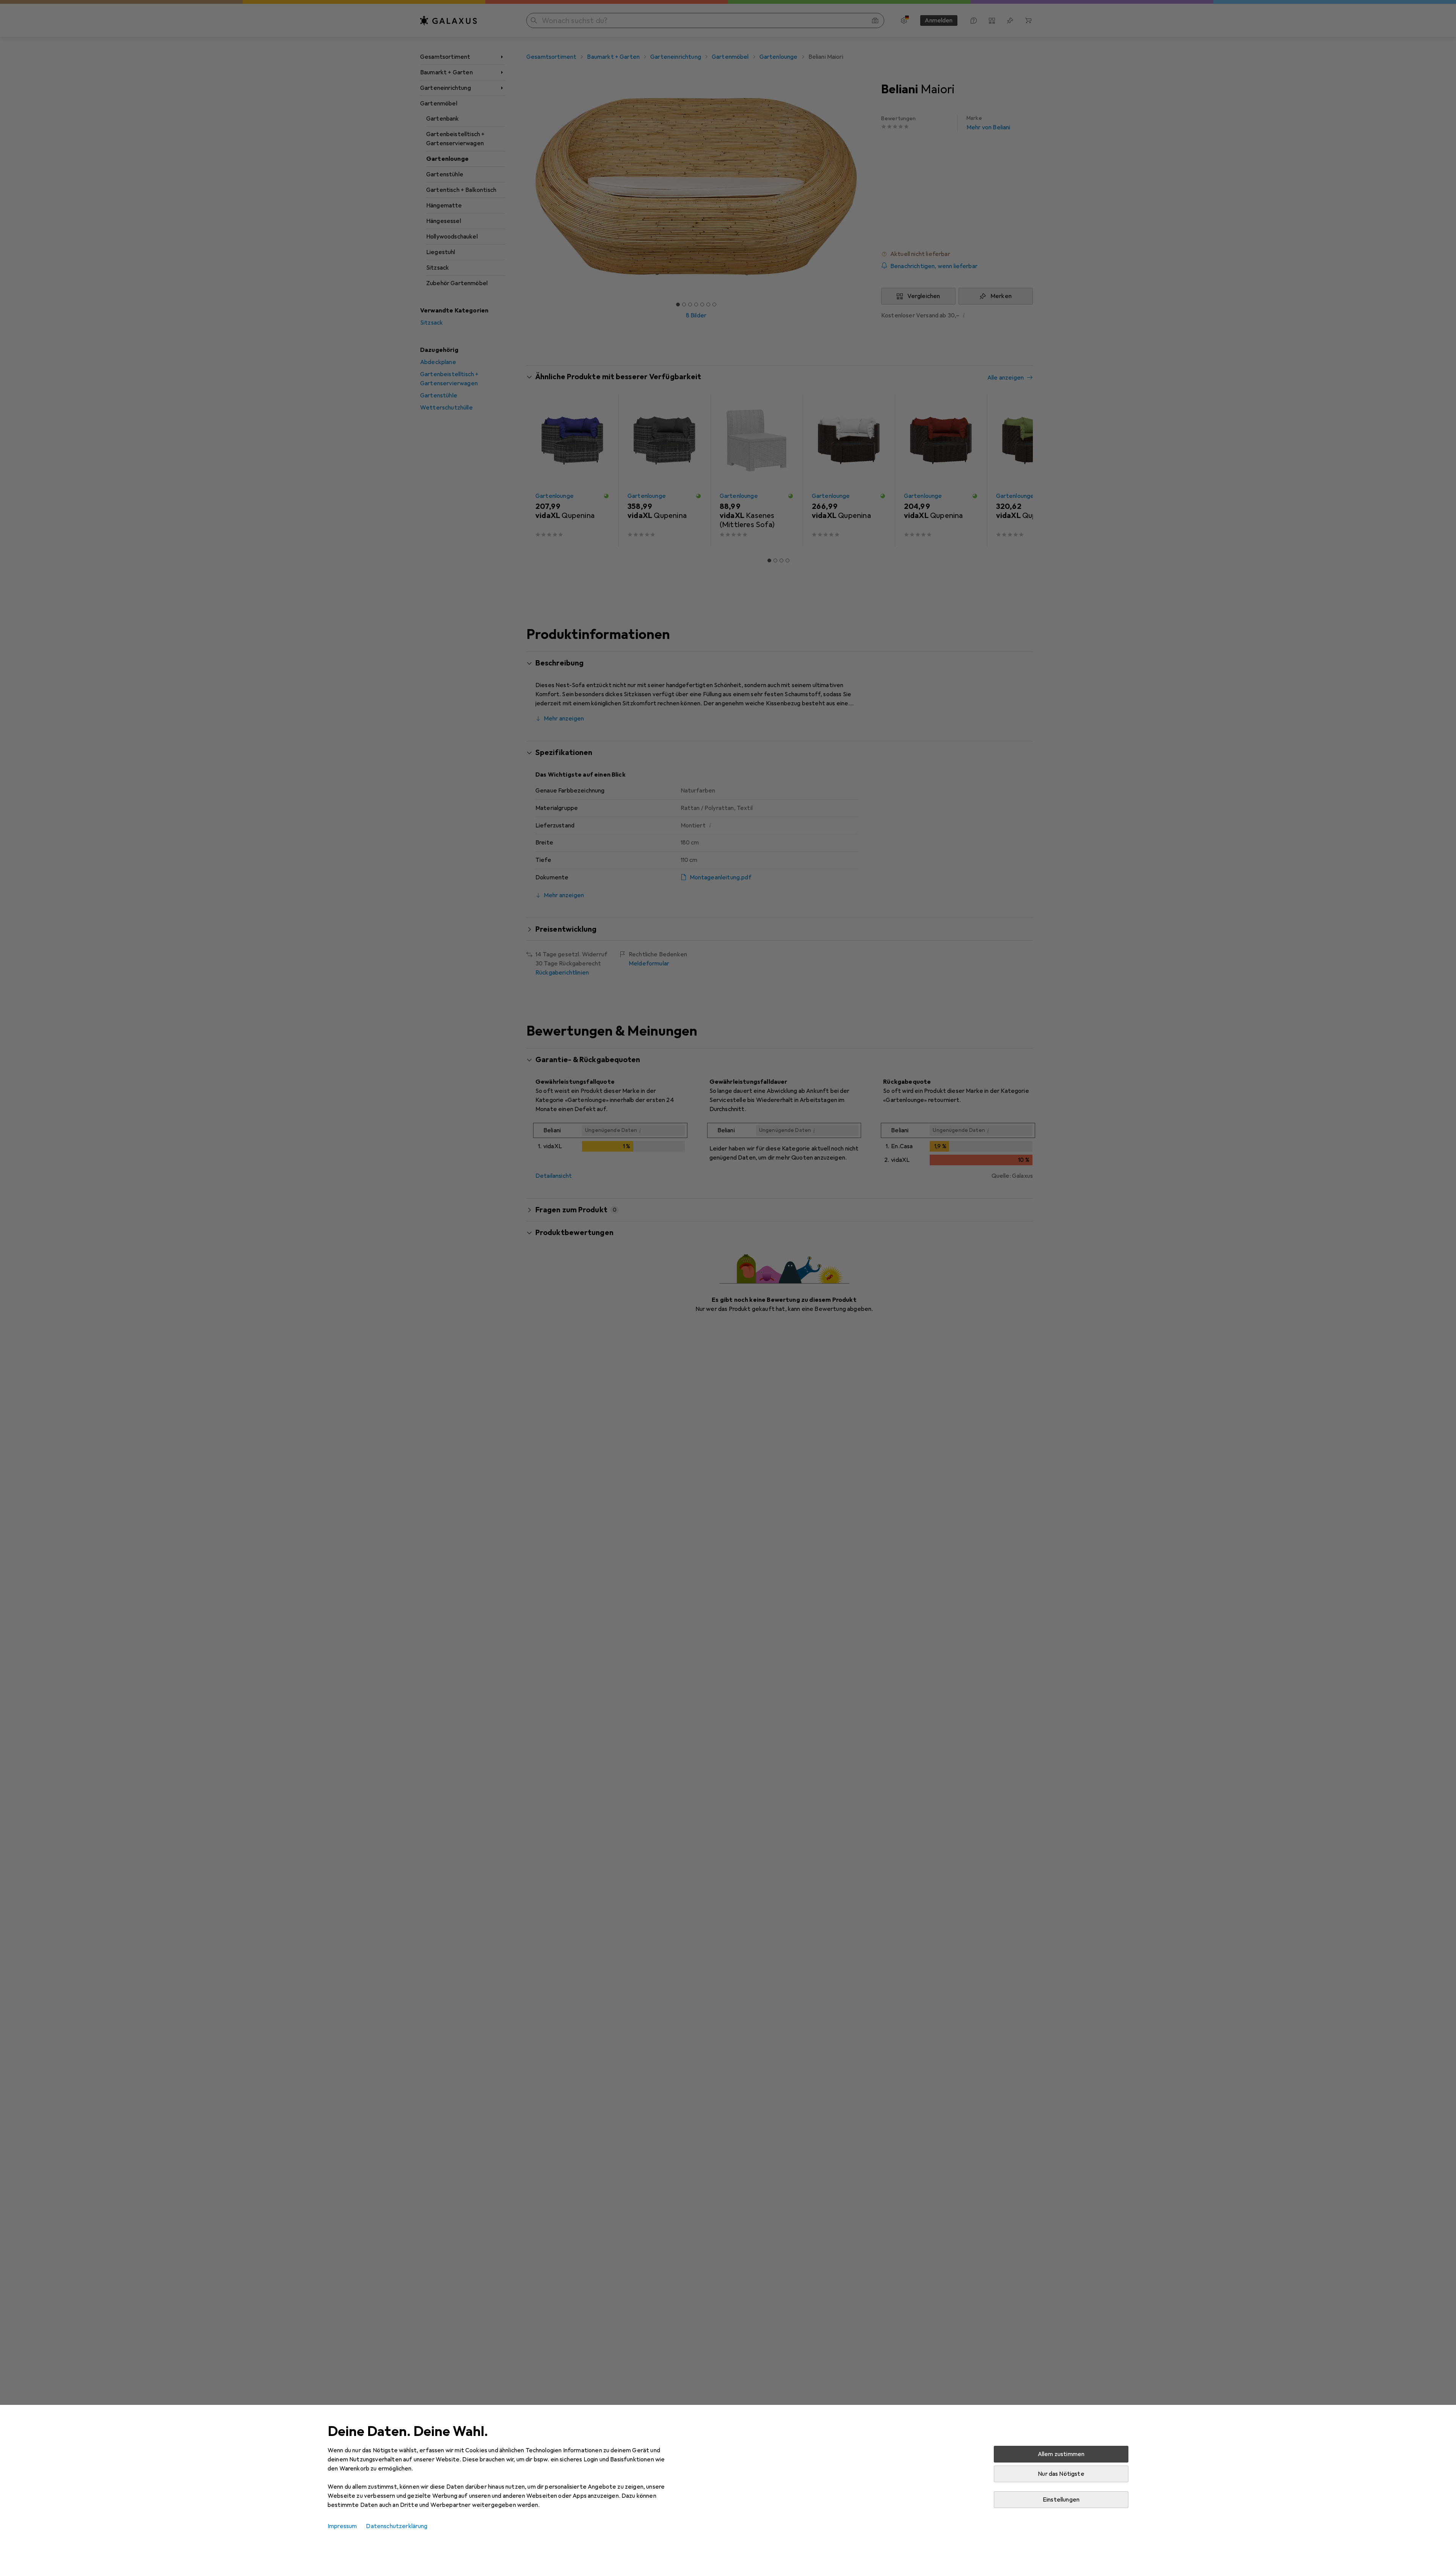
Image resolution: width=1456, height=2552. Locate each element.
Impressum (342, 2526)
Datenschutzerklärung (397, 2526)
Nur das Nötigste (1061, 2474)
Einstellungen (1061, 2500)
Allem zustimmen (1061, 2454)
